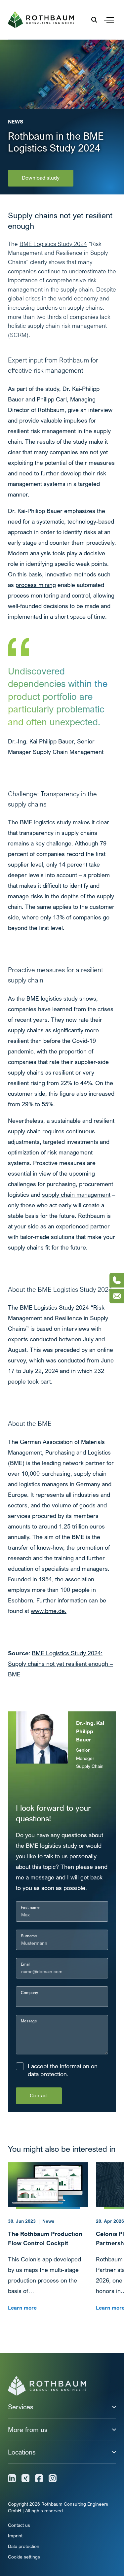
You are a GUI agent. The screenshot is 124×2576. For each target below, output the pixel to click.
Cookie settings (24, 2557)
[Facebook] (39, 2478)
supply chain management (76, 1195)
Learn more (22, 2308)
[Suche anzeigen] (94, 20)
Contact (39, 2095)
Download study (41, 178)
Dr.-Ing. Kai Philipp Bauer (90, 1731)
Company (29, 1992)
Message (29, 2021)
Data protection (24, 2546)
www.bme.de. (49, 1611)
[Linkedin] (12, 2478)
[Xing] (25, 2478)
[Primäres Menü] (109, 20)
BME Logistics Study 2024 (53, 244)
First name (30, 1907)
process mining (36, 585)
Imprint (15, 2536)
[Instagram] (53, 2478)
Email (26, 1964)
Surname (29, 1936)
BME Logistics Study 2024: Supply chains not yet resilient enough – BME (60, 1664)
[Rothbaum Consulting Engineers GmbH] (41, 20)
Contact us (19, 2525)
